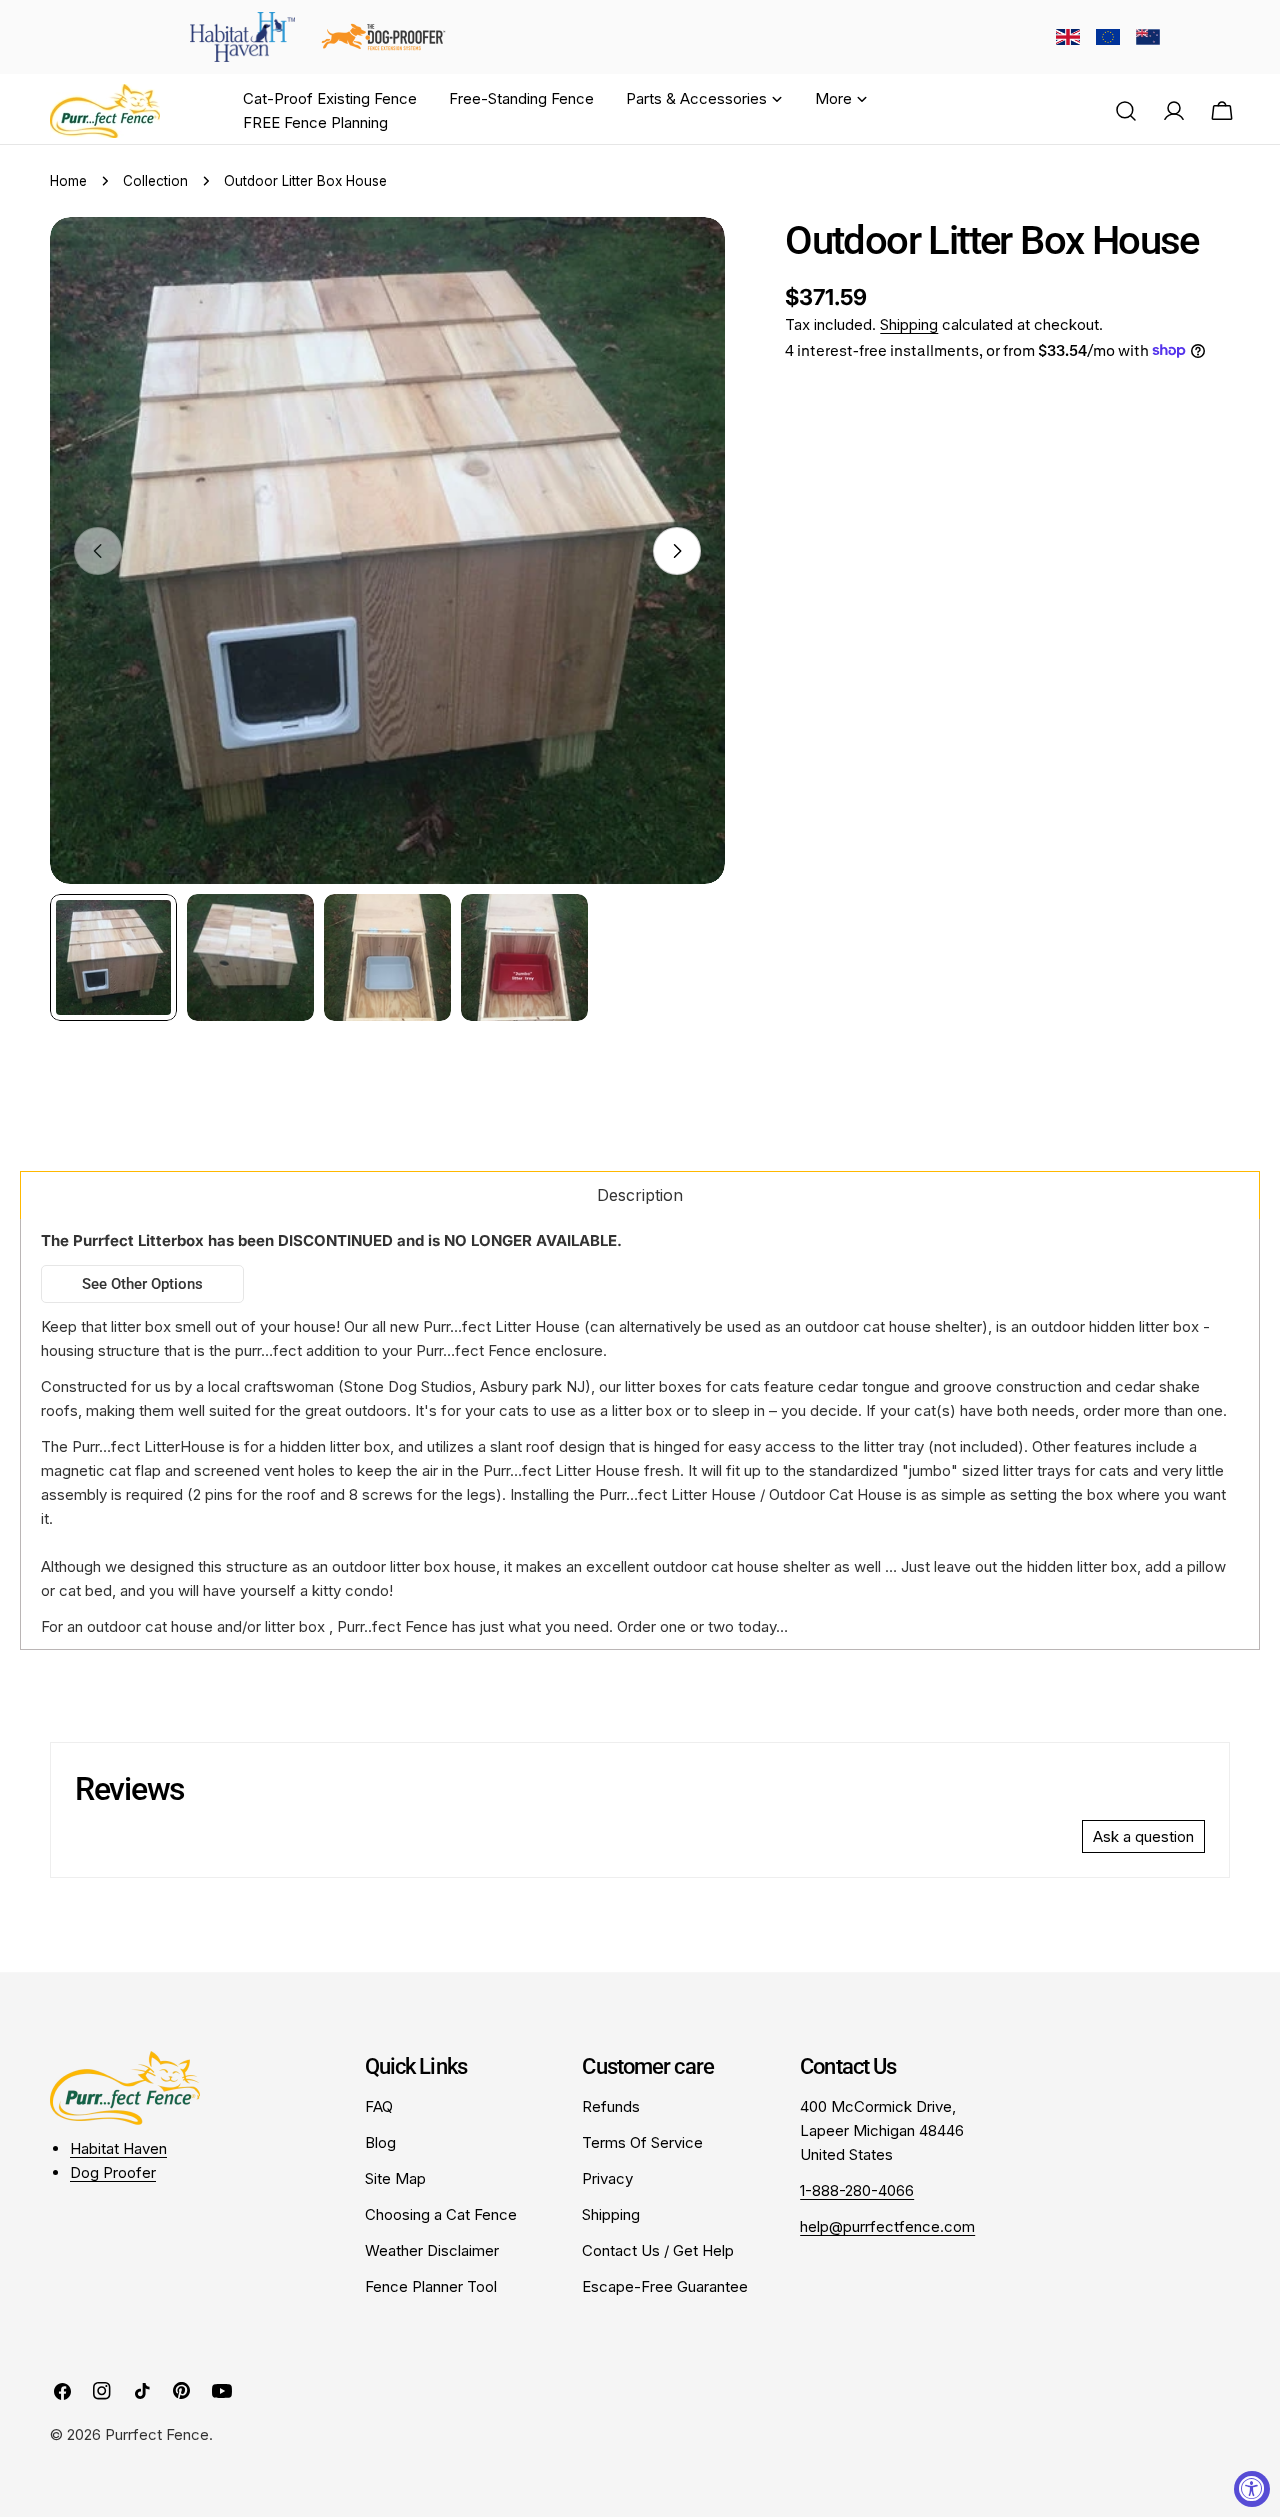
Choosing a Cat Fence (441, 2214)
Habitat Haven (118, 2148)
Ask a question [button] (1143, 1836)
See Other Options (142, 1284)
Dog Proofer (113, 2172)
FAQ (379, 2106)
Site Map (395, 2178)
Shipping (909, 324)
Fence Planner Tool (431, 2286)
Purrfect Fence (157, 2434)
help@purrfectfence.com (887, 2226)
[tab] (640, 1195)
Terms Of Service (642, 2142)
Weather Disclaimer (432, 2250)
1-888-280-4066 (857, 2190)
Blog (380, 2142)
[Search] (1126, 111)
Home (68, 181)
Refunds (611, 2106)
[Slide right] (677, 551)
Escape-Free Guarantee (665, 2286)
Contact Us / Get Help (658, 2250)
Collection (155, 181)
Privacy (607, 2178)
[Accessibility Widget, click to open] (1252, 2489)
